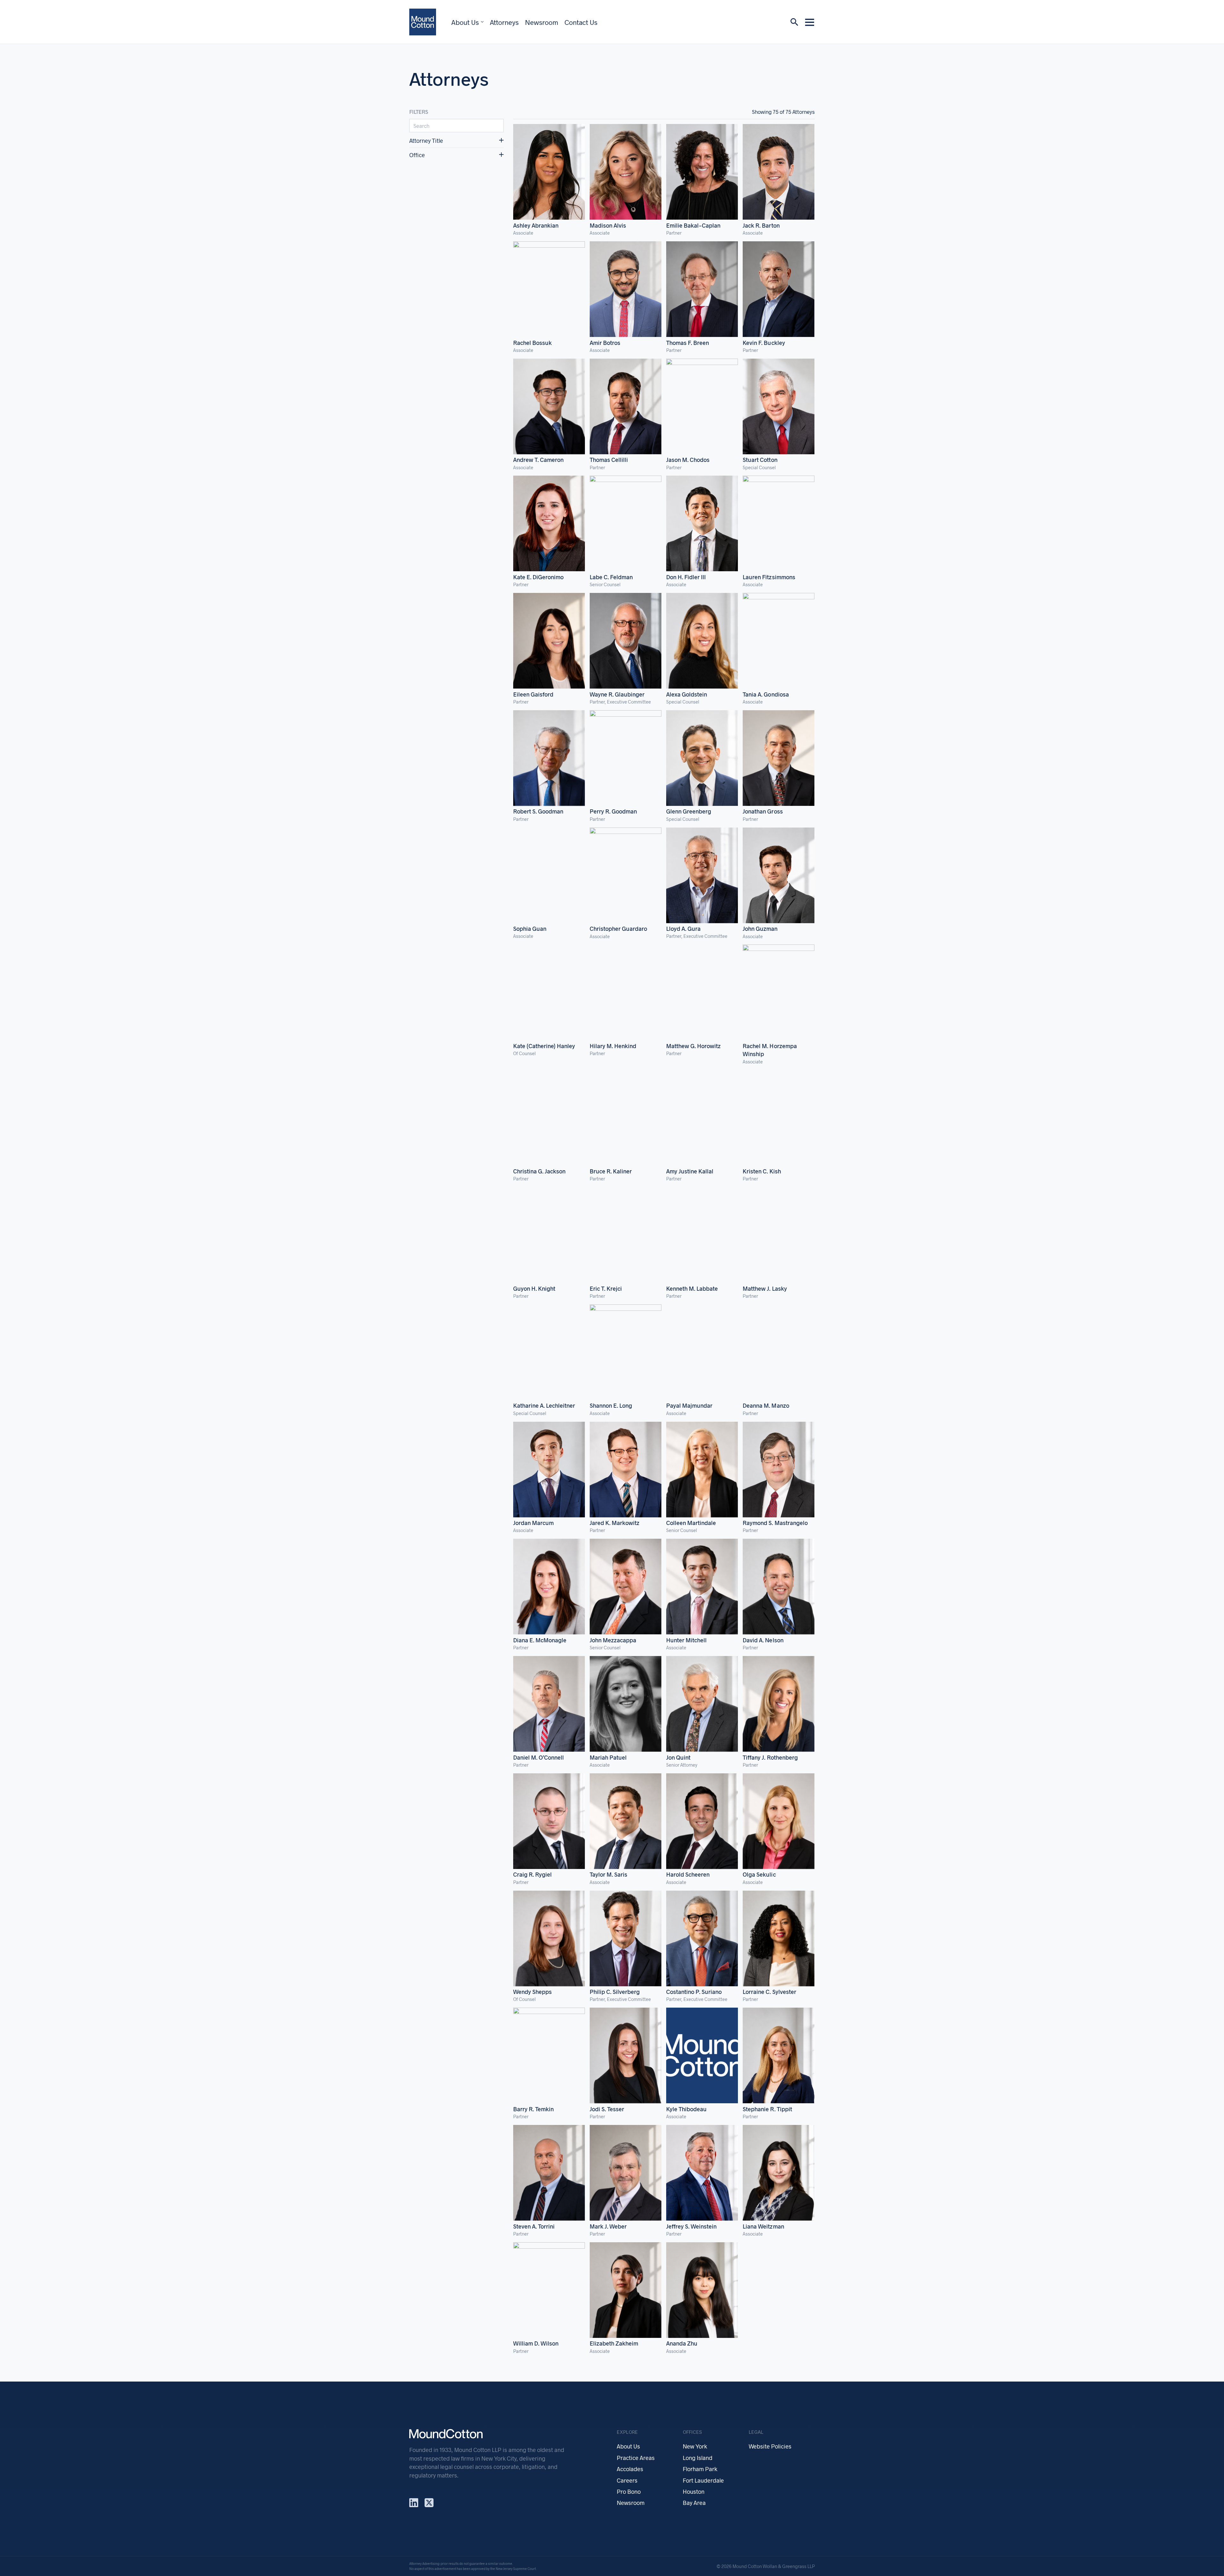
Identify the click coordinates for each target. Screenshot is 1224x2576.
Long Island (698, 2458)
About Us (465, 22)
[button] (456, 141)
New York (695, 2446)
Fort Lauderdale (703, 2480)
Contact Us (581, 22)
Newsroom (542, 22)
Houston (694, 2492)
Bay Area (694, 2503)
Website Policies (770, 2446)
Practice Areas (636, 2458)
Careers (627, 2480)
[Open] (810, 22)
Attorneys (504, 22)
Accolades (630, 2469)
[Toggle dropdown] (482, 22)
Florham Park (700, 2469)
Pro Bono (629, 2492)
